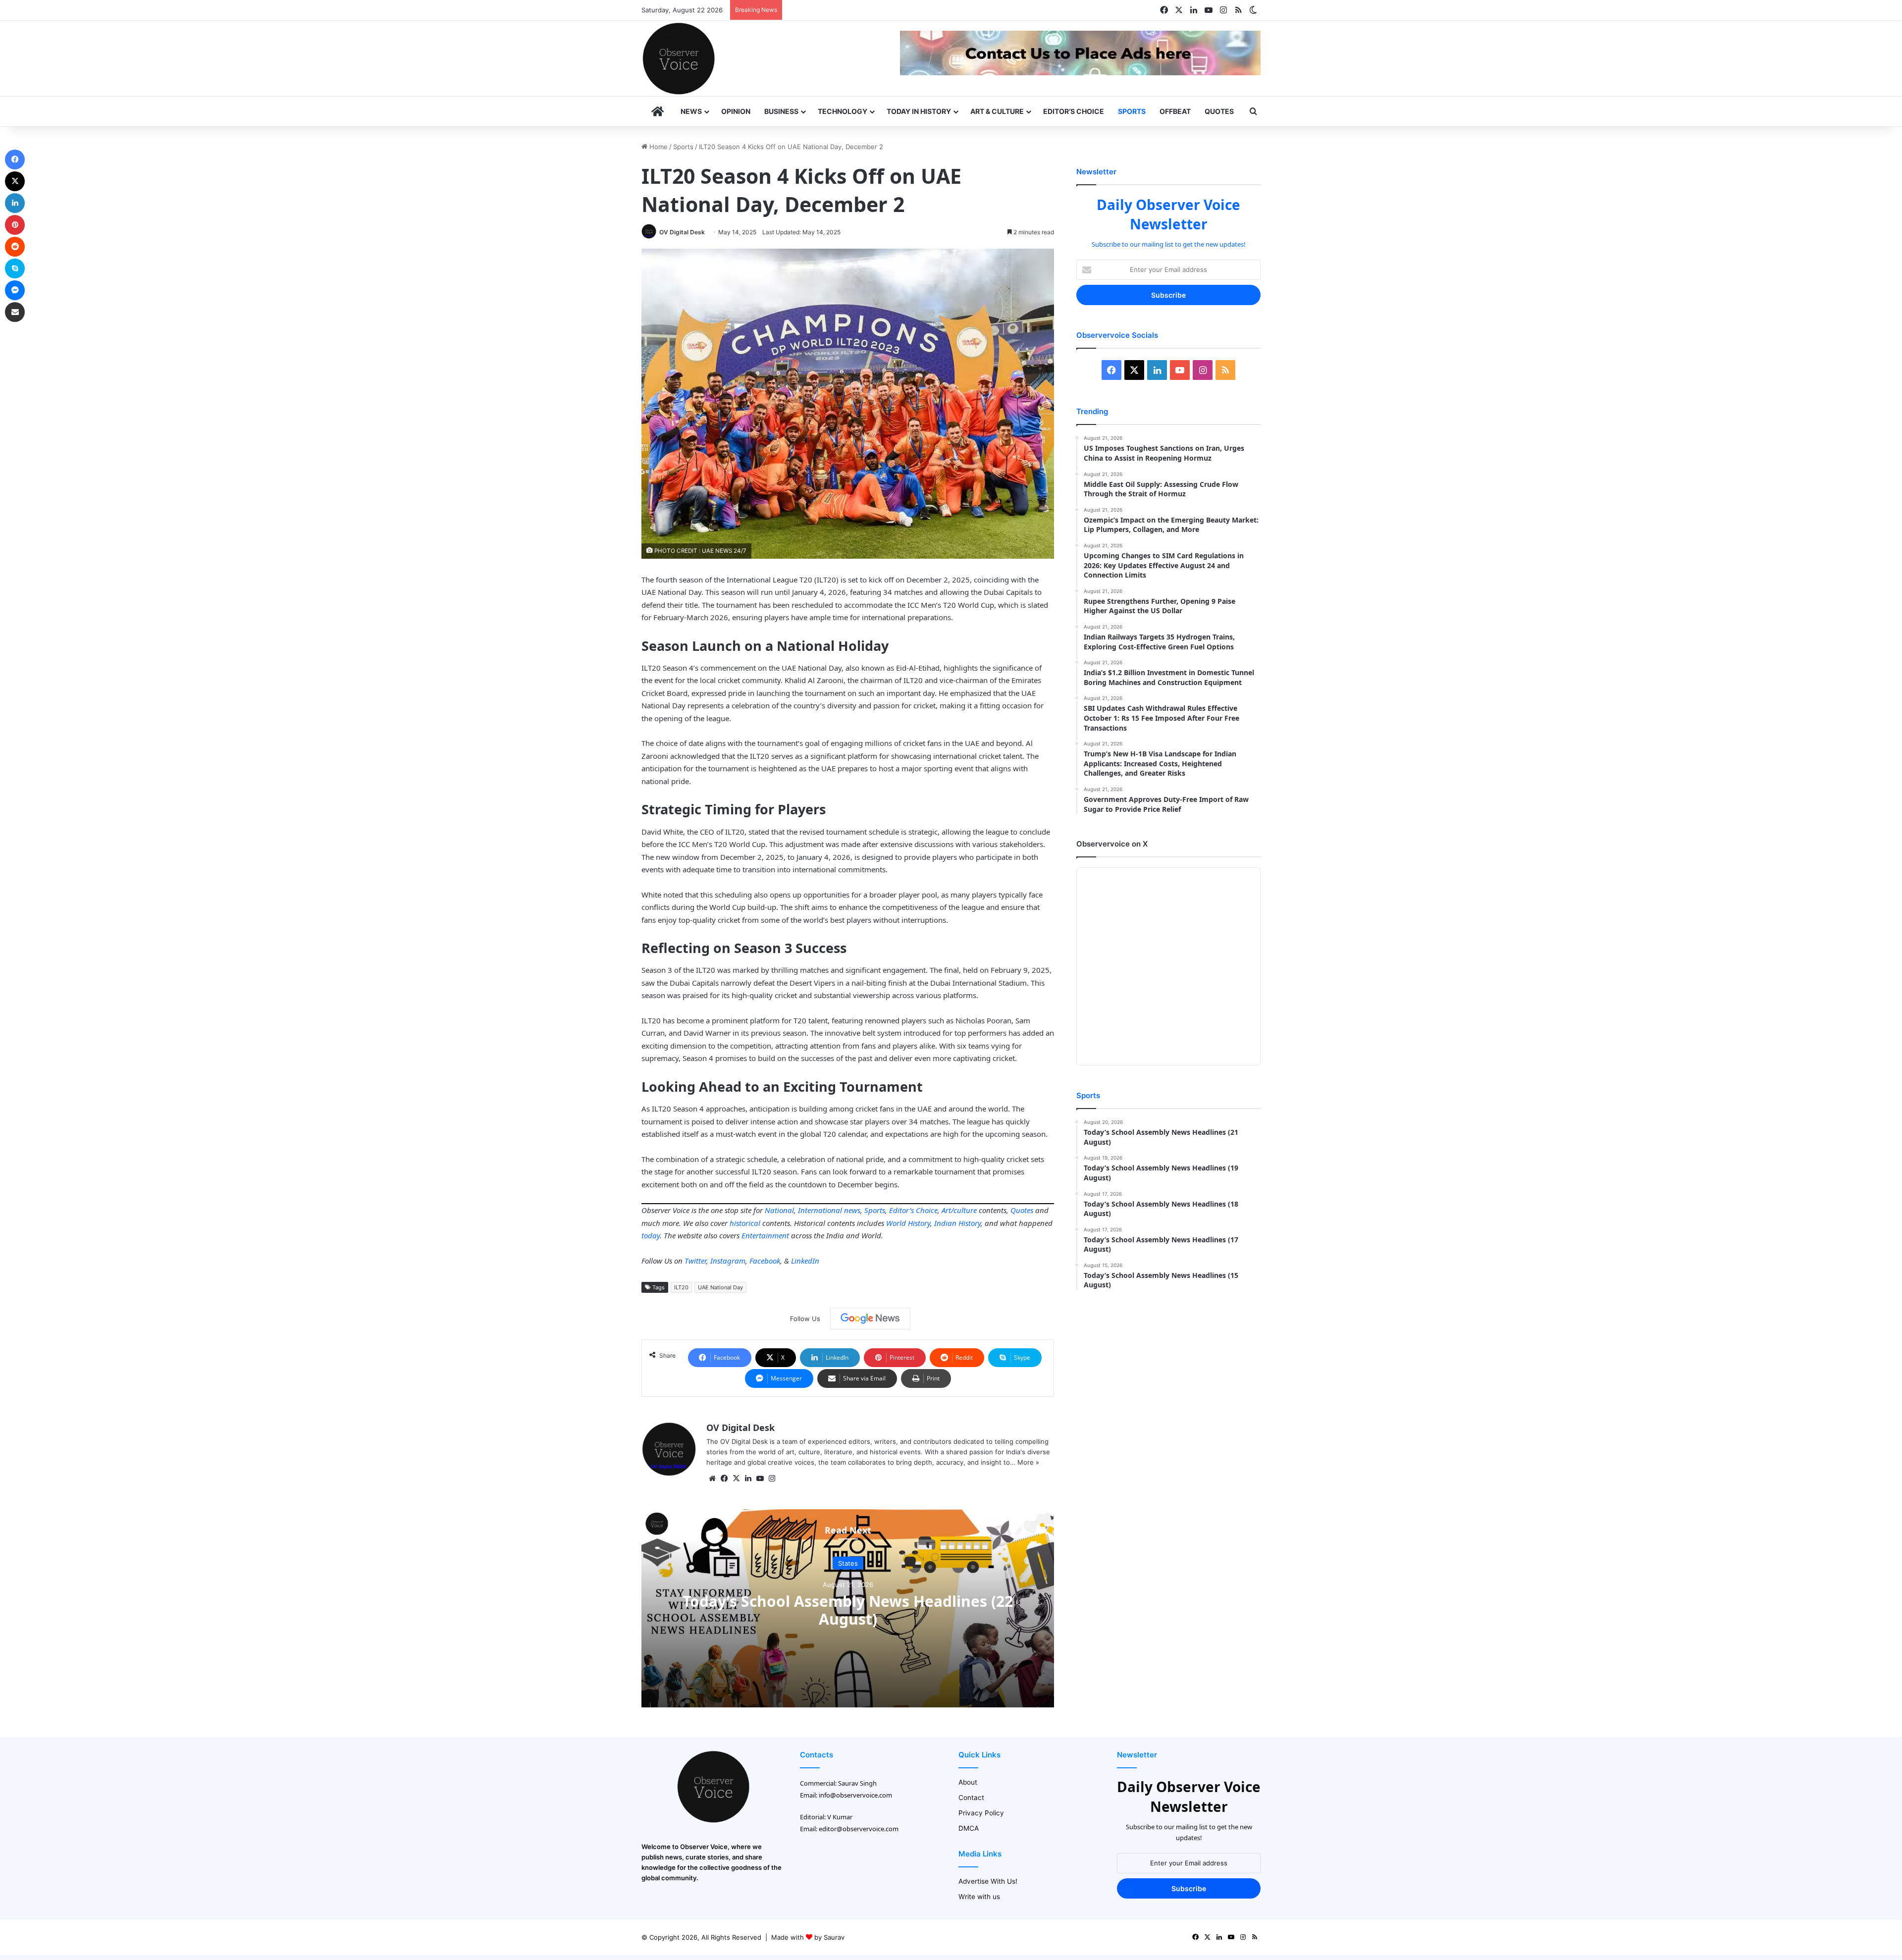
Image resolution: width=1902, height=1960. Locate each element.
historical (745, 1223)
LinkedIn (805, 1261)
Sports (1132, 111)
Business (781, 111)
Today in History (919, 111)
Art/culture (959, 1210)
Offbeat (1175, 111)
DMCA (969, 1828)
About (968, 1782)
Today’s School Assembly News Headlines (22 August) (848, 1610)
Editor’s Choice (1074, 111)
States (848, 1563)
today (651, 1235)
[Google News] (870, 1319)
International (820, 1210)
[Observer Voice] (679, 58)
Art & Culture (997, 111)
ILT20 (681, 1287)
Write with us (979, 1897)
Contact (971, 1798)
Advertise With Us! (988, 1881)
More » (1028, 1462)
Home (658, 147)
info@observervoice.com (855, 1795)
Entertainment (765, 1235)
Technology (843, 111)
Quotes (1219, 111)
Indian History (957, 1223)
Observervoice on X (1112, 844)
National (779, 1210)
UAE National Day (720, 1287)
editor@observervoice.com (859, 1829)
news (852, 1210)
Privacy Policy (981, 1813)
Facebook (765, 1261)
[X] (736, 1479)
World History (908, 1223)
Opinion (736, 111)
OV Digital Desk (682, 232)
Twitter (695, 1261)
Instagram (728, 1261)
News (691, 111)
